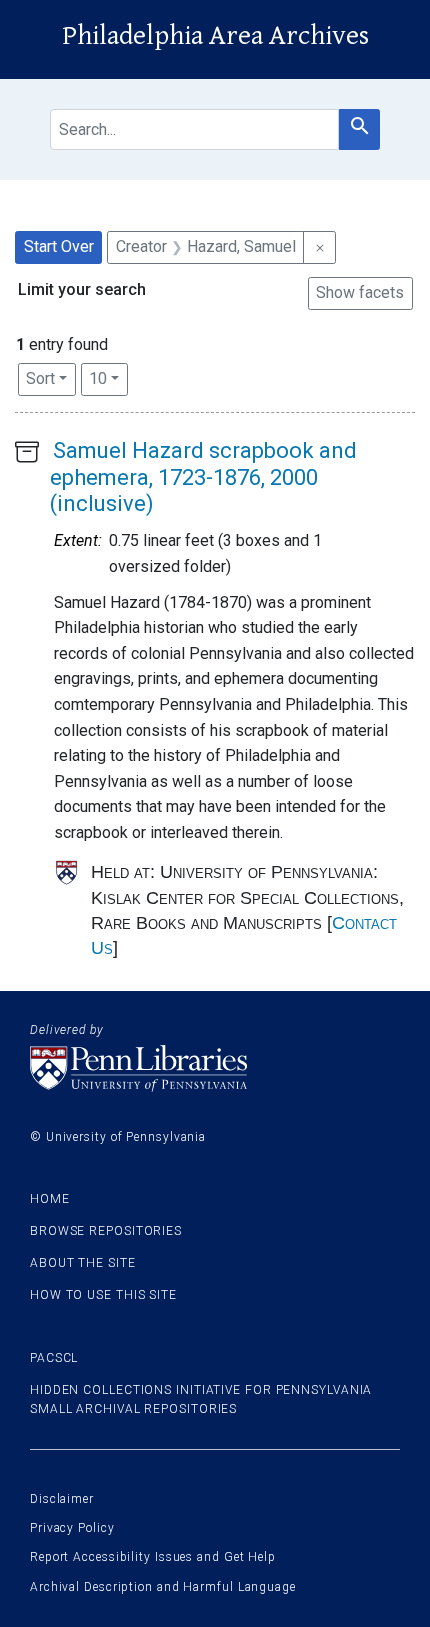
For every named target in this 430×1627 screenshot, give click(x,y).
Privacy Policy (72, 1528)
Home (50, 1199)
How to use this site (103, 1295)
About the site (83, 1263)
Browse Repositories (106, 1231)
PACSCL (54, 1358)
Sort (40, 378)
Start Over (59, 246)
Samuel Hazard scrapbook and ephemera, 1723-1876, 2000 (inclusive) (203, 477)
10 (108, 378)
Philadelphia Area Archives (215, 36)
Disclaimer (62, 1499)
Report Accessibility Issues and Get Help (153, 1557)
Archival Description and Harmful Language (163, 1587)
